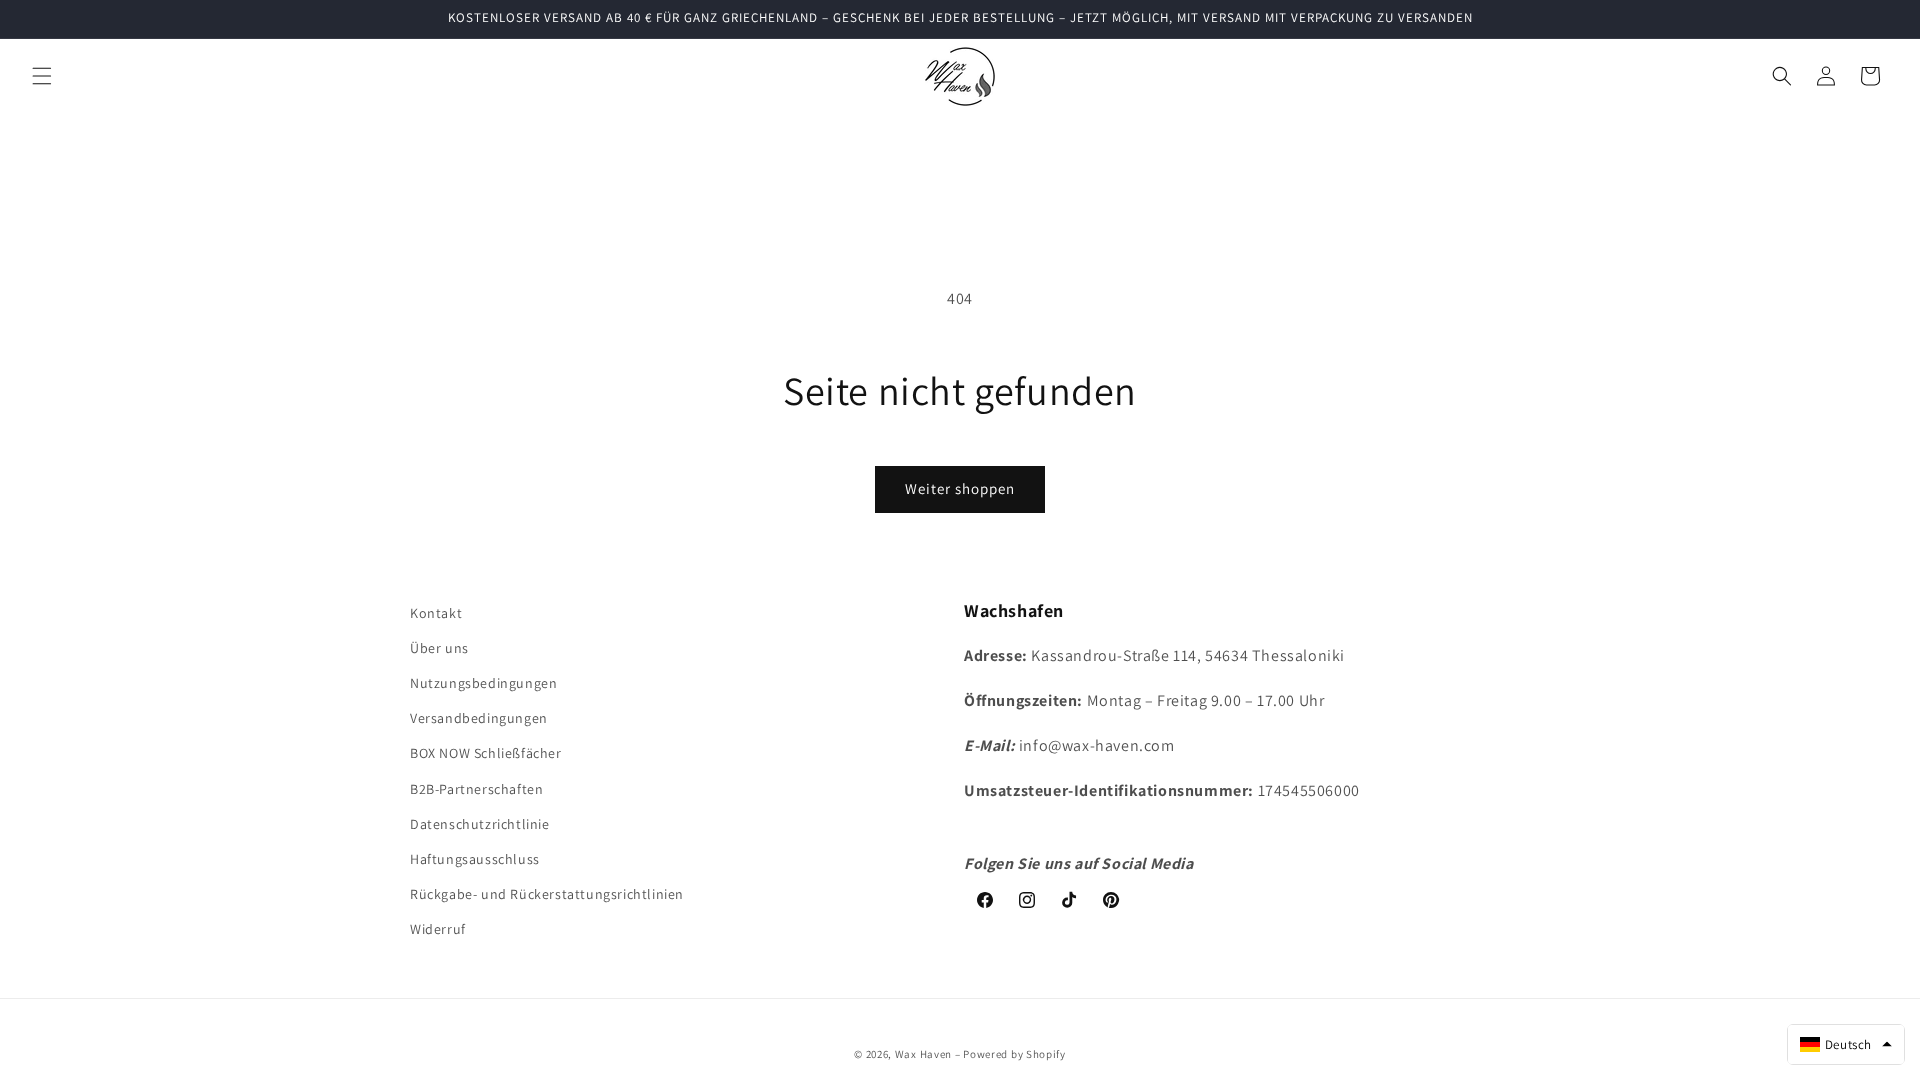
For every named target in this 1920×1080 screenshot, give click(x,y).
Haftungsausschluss (475, 859)
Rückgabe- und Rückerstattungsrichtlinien (547, 894)
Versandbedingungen (479, 718)
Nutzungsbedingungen (483, 683)
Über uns (439, 648)
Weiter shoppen (960, 488)
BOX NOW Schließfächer (486, 753)
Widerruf (438, 929)
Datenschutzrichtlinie (480, 824)
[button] (42, 76)
